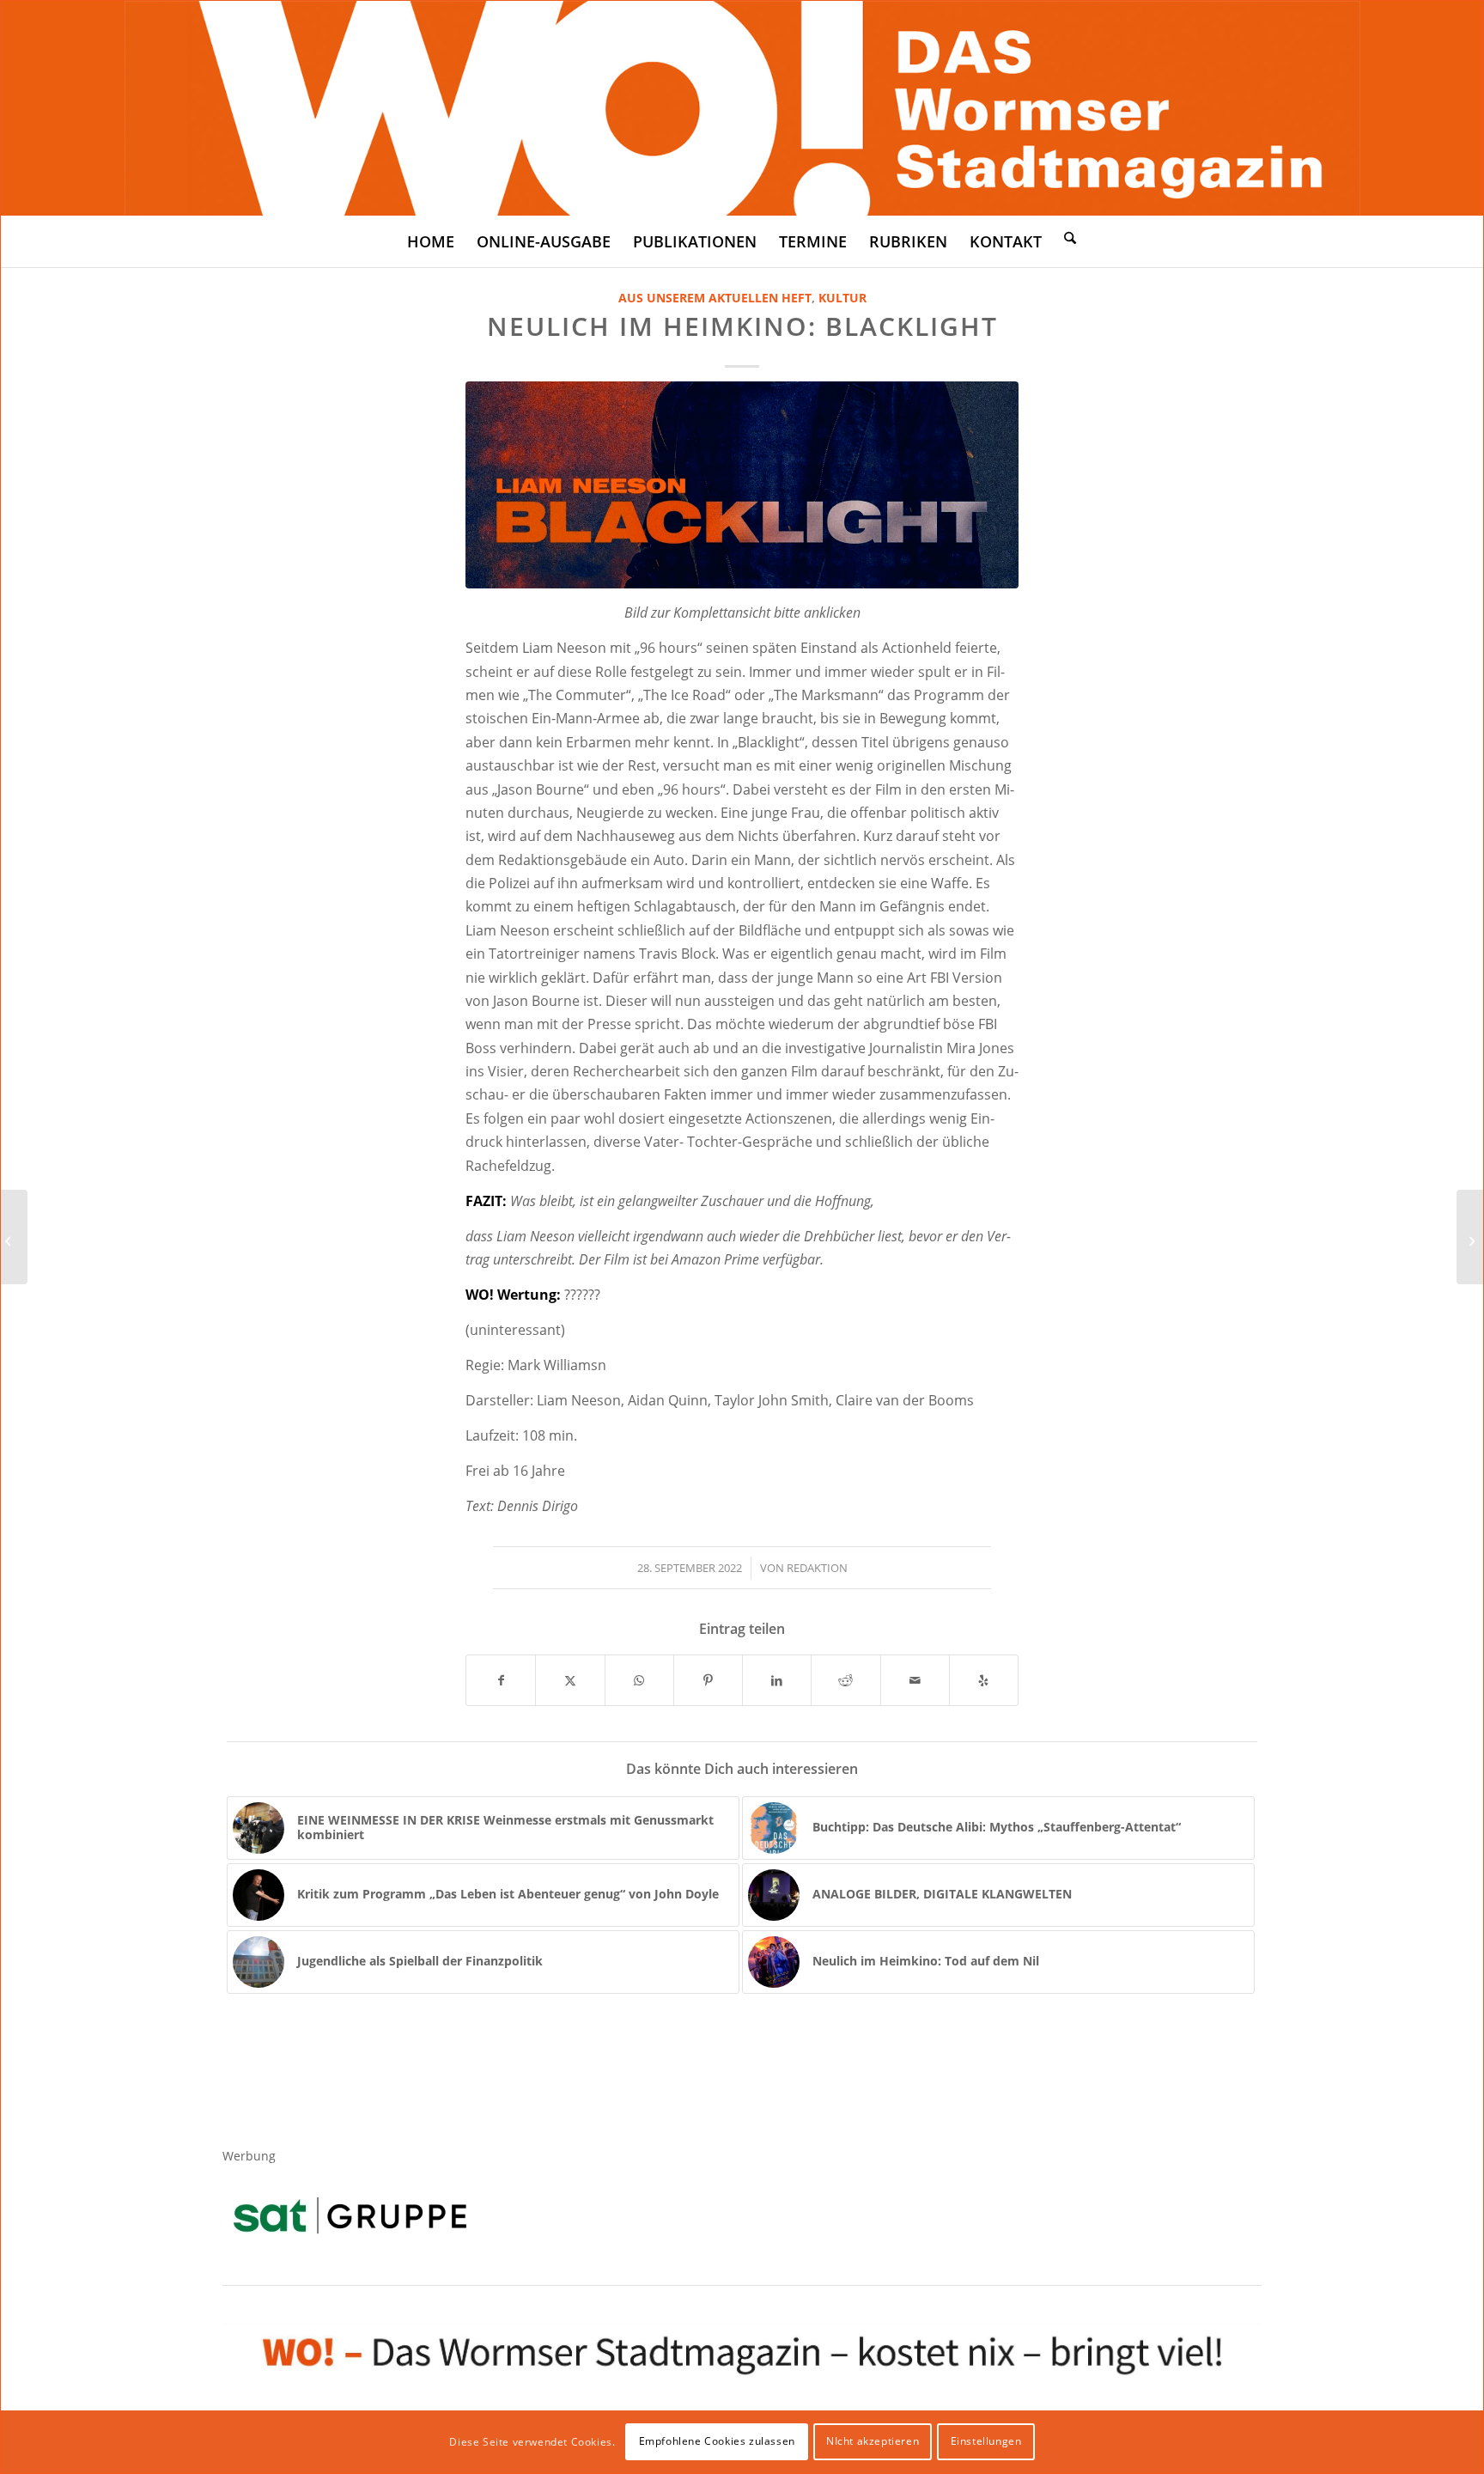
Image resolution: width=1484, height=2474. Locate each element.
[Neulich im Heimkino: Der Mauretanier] (1470, 1237)
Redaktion (817, 1568)
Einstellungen (986, 2441)
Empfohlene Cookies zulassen (717, 2441)
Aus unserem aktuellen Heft (715, 298)
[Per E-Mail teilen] (915, 1680)
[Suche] (1070, 237)
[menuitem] (431, 241)
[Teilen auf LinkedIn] (777, 1680)
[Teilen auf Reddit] (845, 1680)
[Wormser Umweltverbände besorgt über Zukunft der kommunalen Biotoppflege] (14, 1237)
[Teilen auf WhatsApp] (639, 1680)
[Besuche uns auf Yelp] (984, 1680)
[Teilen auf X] (570, 1680)
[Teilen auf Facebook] (501, 1680)
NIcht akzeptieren (873, 2441)
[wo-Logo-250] (742, 108)
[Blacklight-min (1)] (742, 485)
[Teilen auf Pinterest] (708, 1680)
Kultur (842, 298)
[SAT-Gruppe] (350, 2215)
